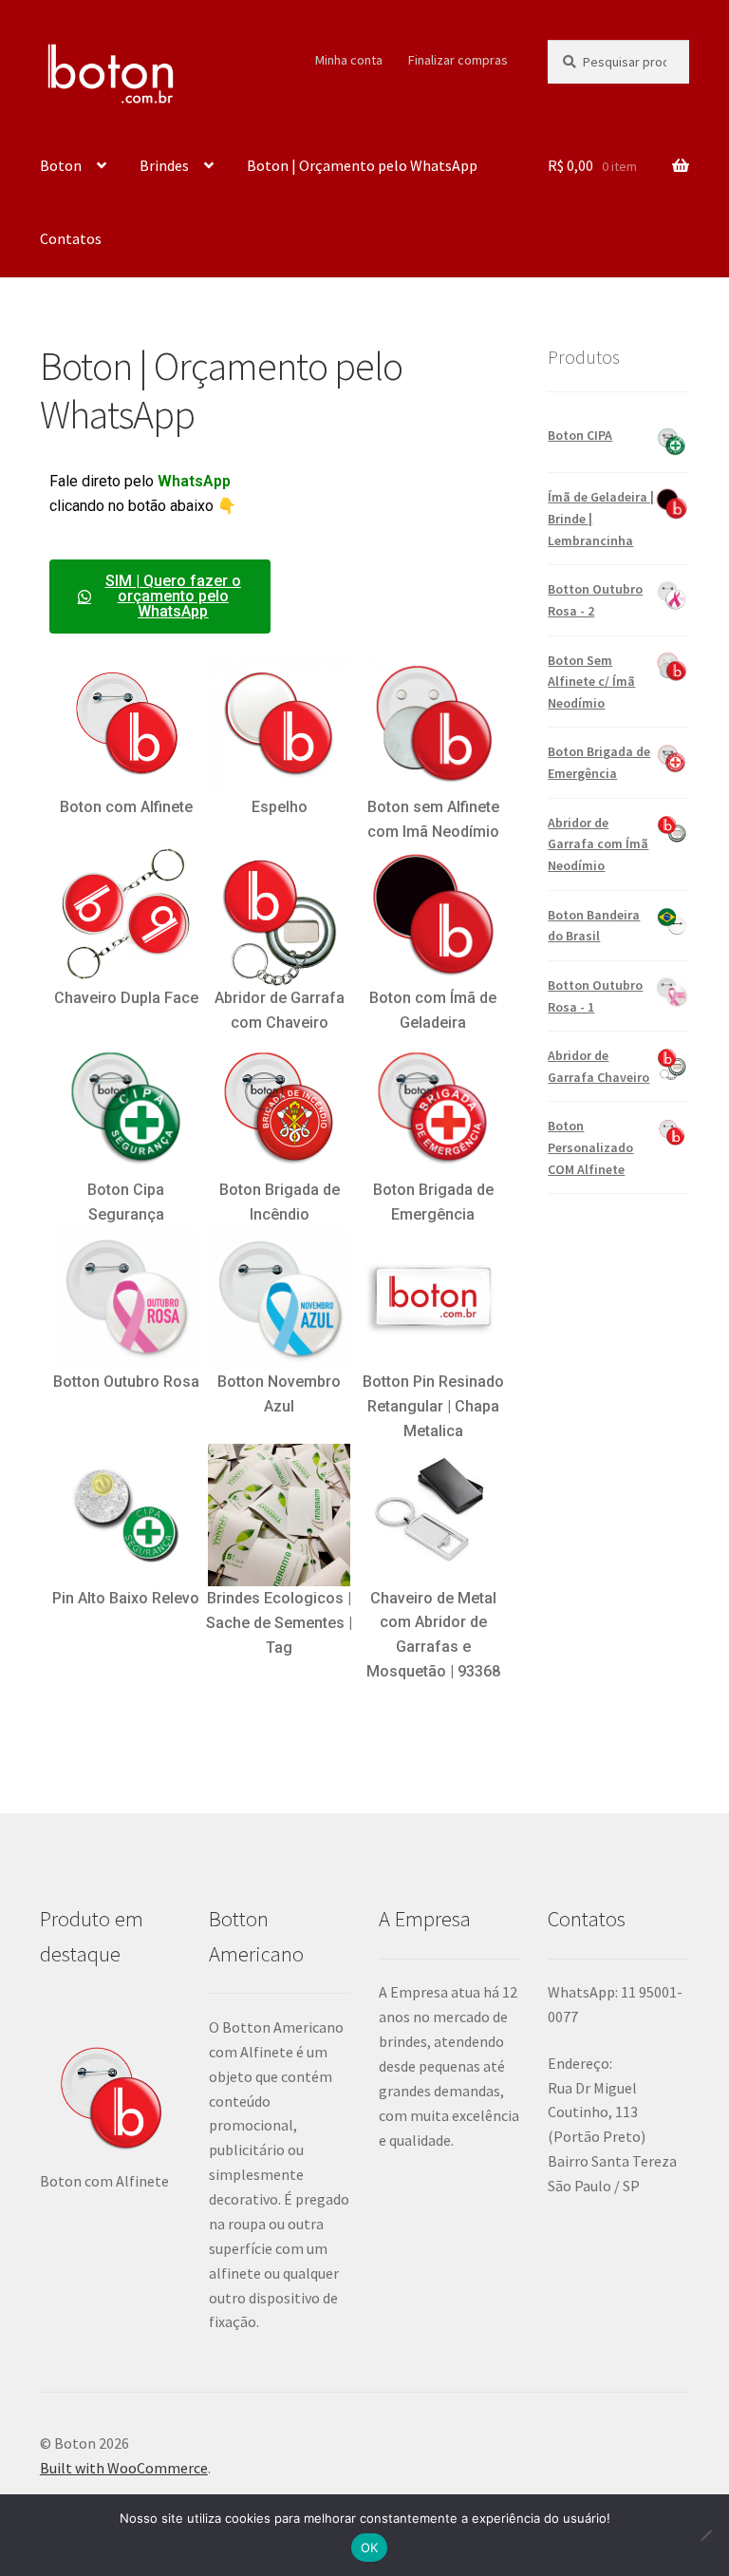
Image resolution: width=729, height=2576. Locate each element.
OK (370, 2548)
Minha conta (349, 60)
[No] (705, 2535)
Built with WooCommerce (124, 2468)
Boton (61, 165)
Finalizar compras (458, 60)
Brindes (164, 165)
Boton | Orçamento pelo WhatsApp (362, 165)
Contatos (71, 238)
